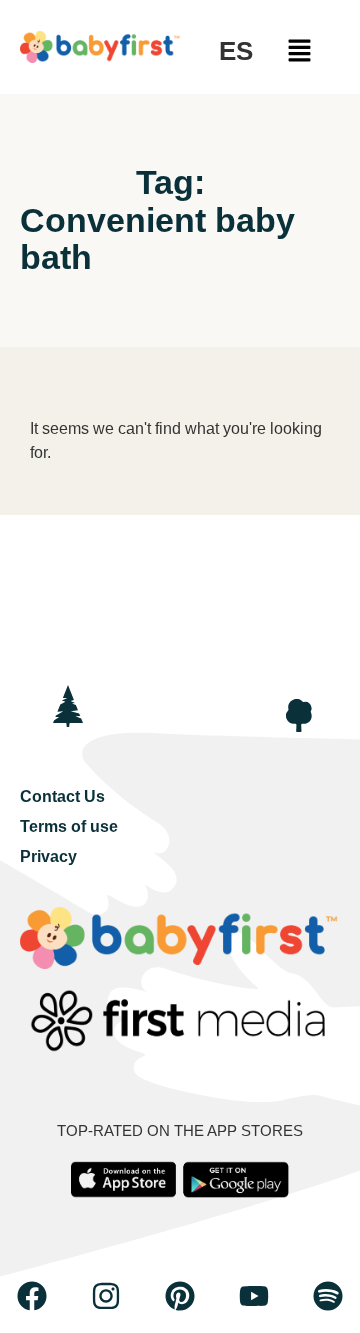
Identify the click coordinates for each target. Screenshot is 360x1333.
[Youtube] (254, 1296)
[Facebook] (32, 1296)
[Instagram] (106, 1296)
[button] (300, 52)
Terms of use (69, 826)
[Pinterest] (180, 1296)
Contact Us (62, 796)
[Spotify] (328, 1296)
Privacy (48, 856)
